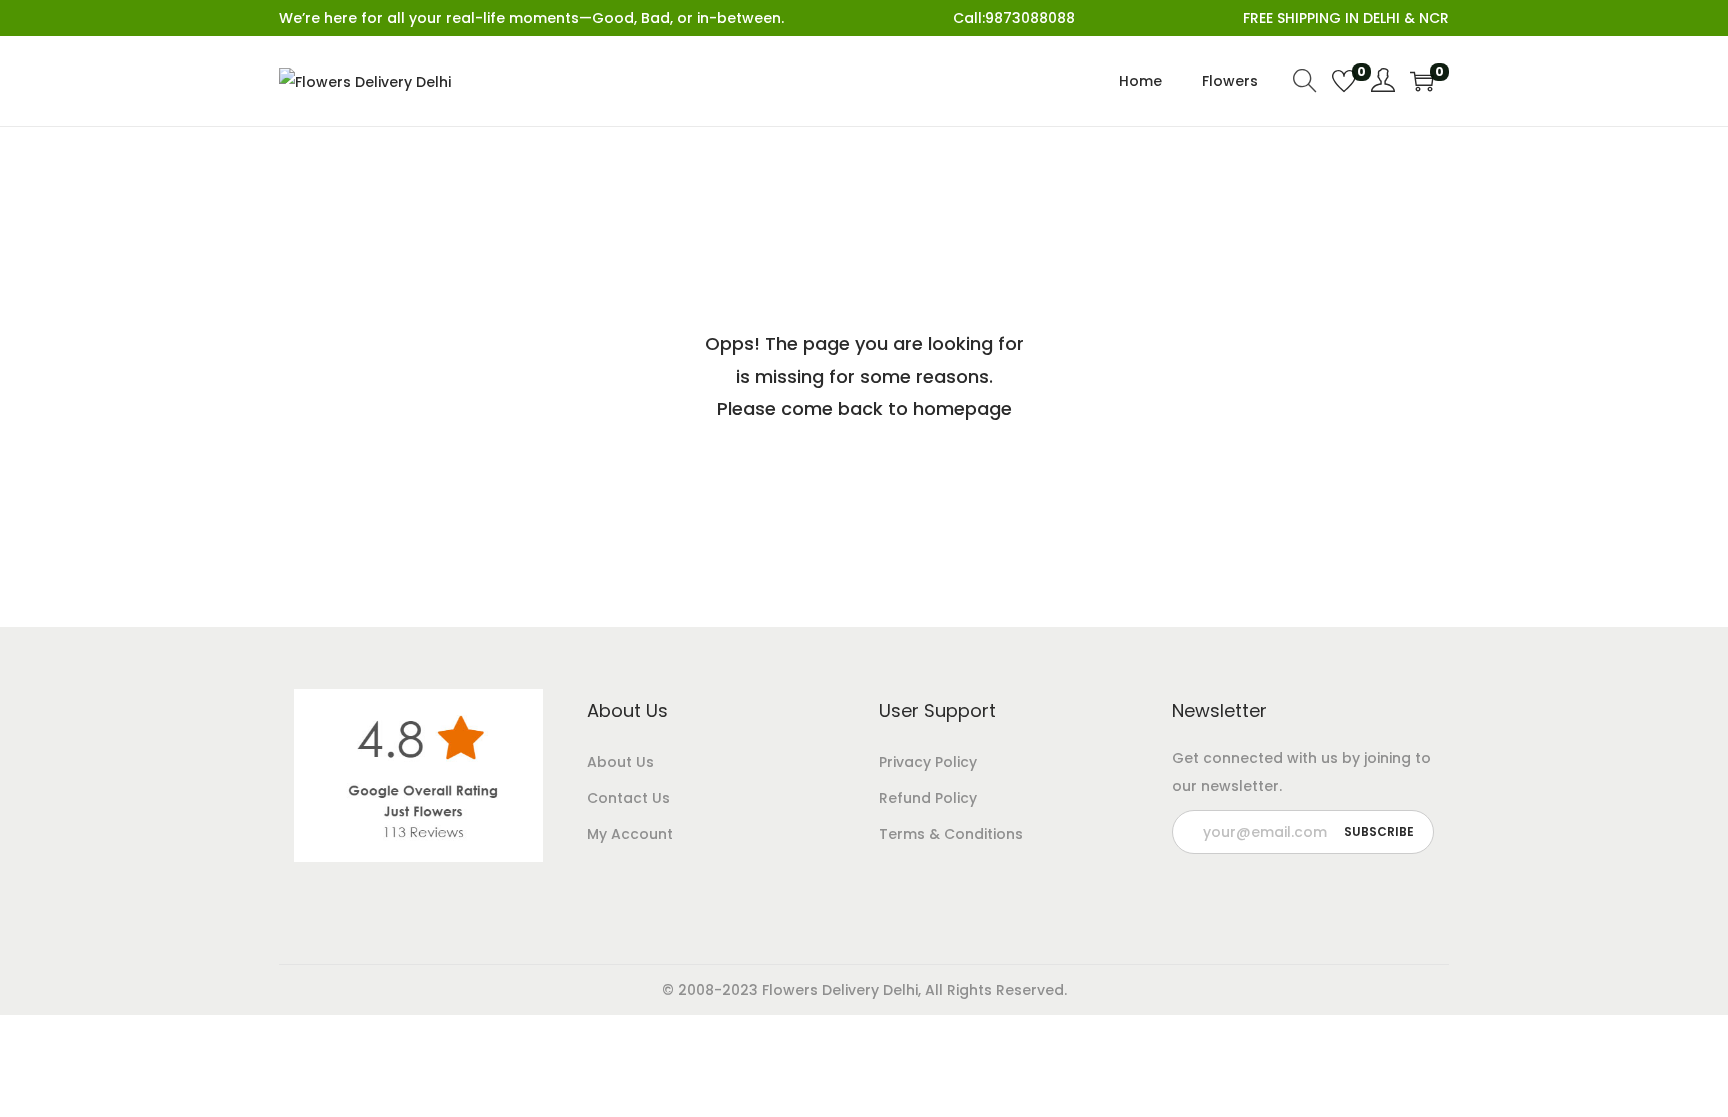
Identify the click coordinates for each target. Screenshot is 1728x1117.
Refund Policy (928, 798)
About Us (620, 762)
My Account (630, 834)
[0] (1344, 81)
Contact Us (628, 798)
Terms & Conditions (951, 834)
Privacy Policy (928, 762)
